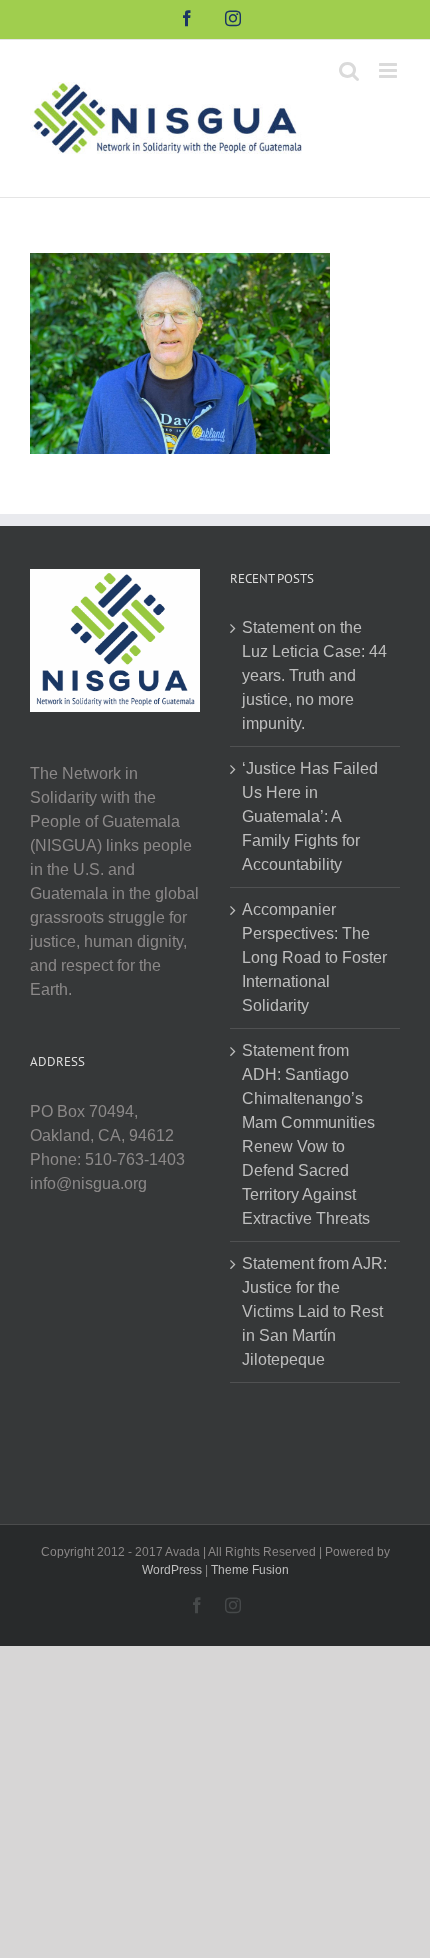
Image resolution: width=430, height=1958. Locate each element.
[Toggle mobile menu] (389, 70)
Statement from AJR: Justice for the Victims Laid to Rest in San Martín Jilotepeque (314, 1311)
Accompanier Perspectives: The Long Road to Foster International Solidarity (314, 957)
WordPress (172, 1570)
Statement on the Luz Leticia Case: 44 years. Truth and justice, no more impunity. (314, 675)
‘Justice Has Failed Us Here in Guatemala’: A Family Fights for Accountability (310, 816)
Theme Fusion (250, 1570)
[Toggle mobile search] (349, 70)
